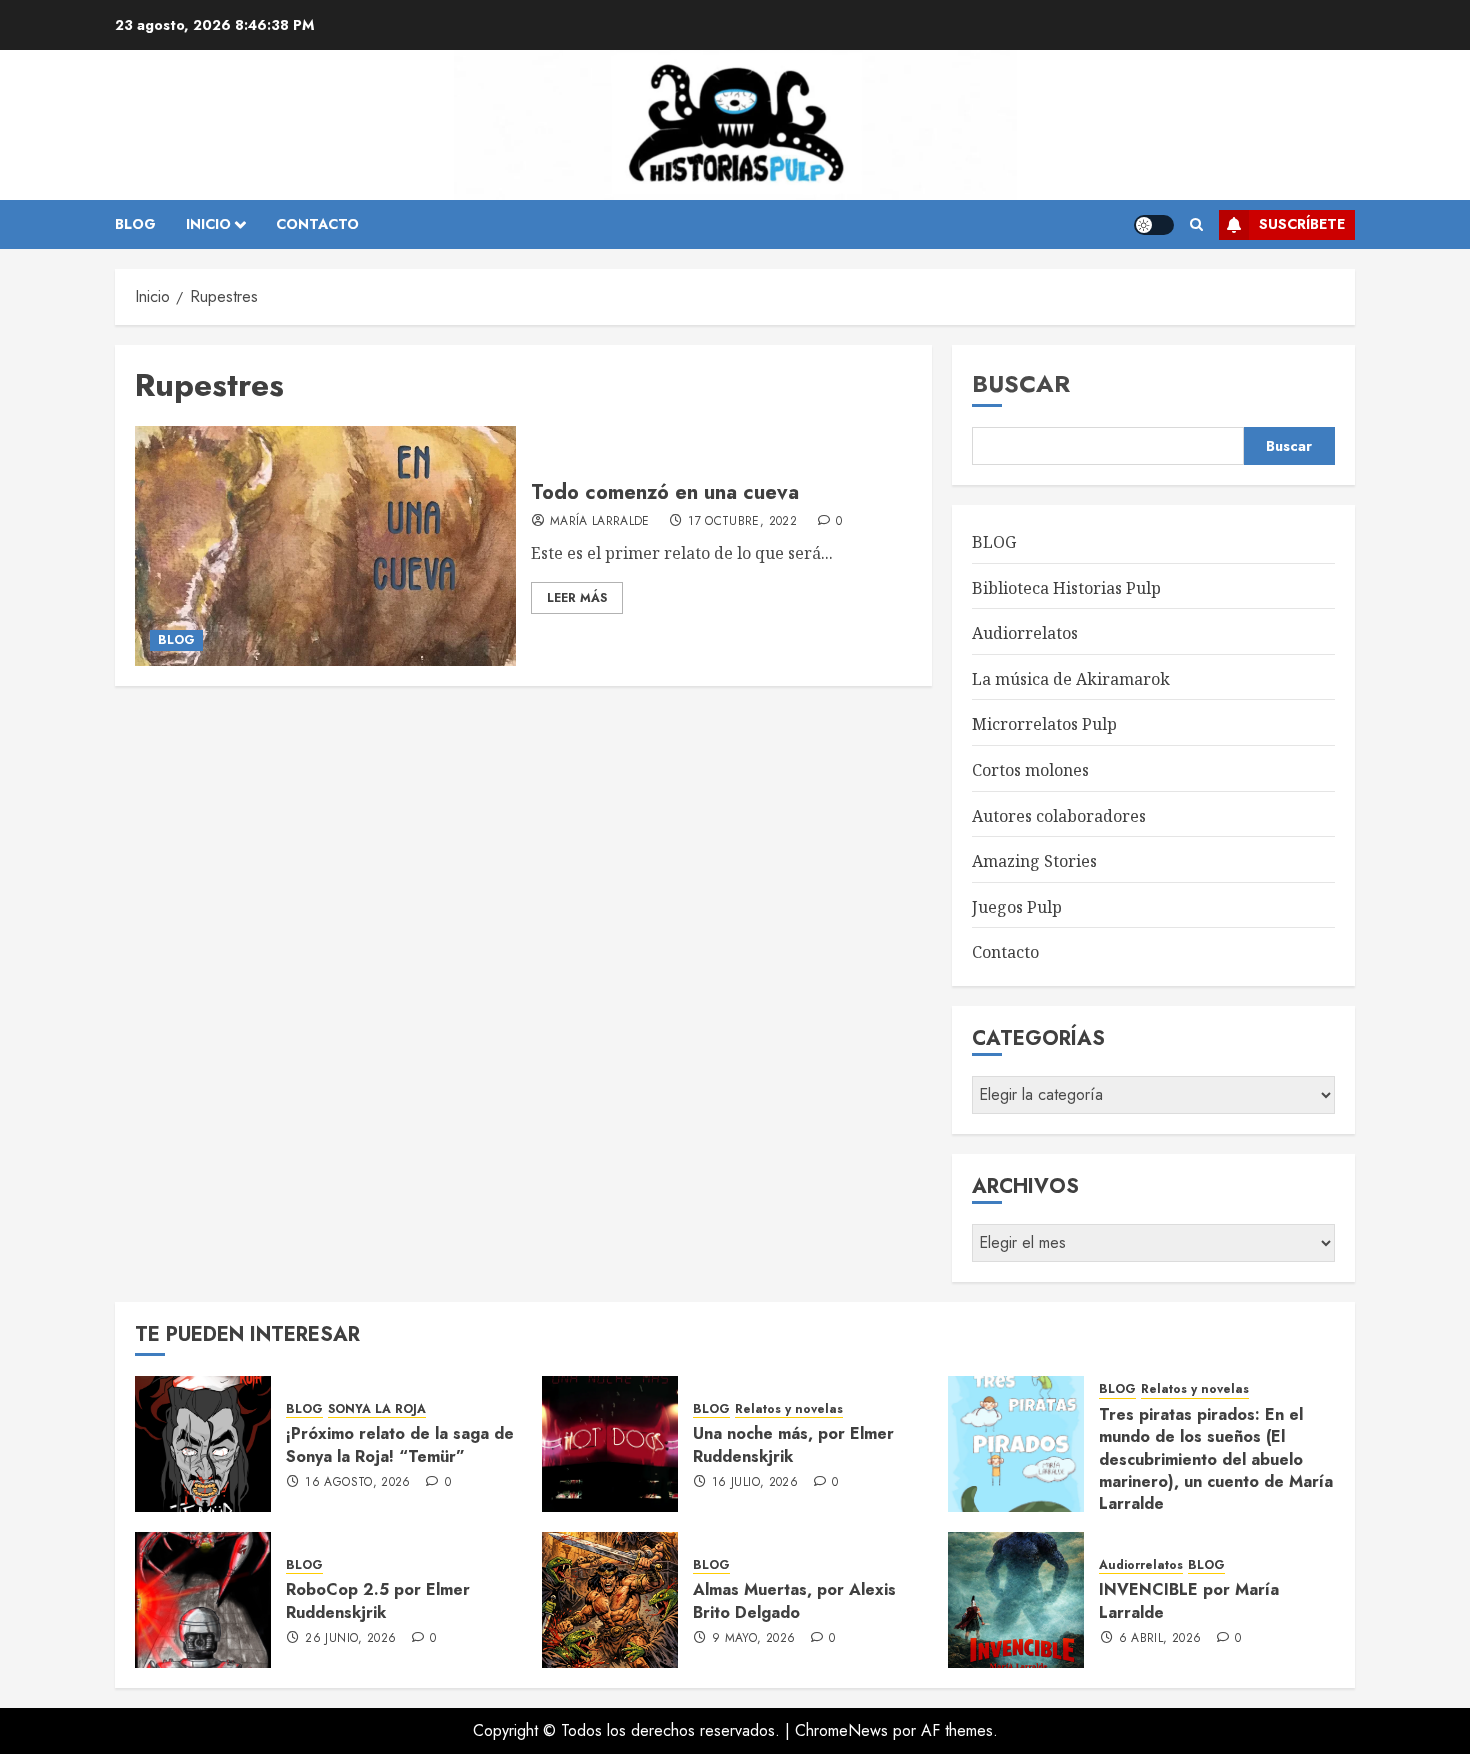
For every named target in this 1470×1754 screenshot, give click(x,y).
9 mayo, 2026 (753, 1639)
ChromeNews (841, 1730)
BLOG (135, 224)
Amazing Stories (1034, 861)
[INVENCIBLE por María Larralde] (1016, 1600)
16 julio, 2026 (755, 1483)
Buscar (1021, 383)
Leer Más (577, 598)
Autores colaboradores (1059, 816)
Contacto (1005, 952)
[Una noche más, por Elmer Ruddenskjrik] (610, 1444)
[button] (1196, 225)
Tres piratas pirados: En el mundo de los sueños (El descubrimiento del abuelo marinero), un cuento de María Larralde (1216, 1459)
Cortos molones (1030, 770)
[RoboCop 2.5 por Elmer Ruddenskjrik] (203, 1600)
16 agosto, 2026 (357, 1483)
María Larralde (600, 522)
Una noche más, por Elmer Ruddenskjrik (793, 1444)
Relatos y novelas (789, 1409)
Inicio (208, 224)
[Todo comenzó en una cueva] (325, 546)
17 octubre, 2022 (742, 522)
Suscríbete (1302, 224)
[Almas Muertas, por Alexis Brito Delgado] (610, 1600)
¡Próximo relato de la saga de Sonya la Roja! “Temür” (400, 1444)
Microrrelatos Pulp (1044, 724)
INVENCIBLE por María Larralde (1189, 1600)
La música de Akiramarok (1071, 679)
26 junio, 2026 (350, 1639)
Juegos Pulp (1017, 907)
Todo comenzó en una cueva (665, 492)
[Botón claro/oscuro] (1154, 225)
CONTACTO (317, 224)
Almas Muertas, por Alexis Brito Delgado (794, 1600)
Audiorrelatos (1025, 633)
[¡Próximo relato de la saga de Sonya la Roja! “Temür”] (203, 1444)
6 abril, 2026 (1160, 1639)
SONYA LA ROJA (377, 1409)
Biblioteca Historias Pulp (1066, 588)
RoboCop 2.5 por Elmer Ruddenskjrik (378, 1600)
